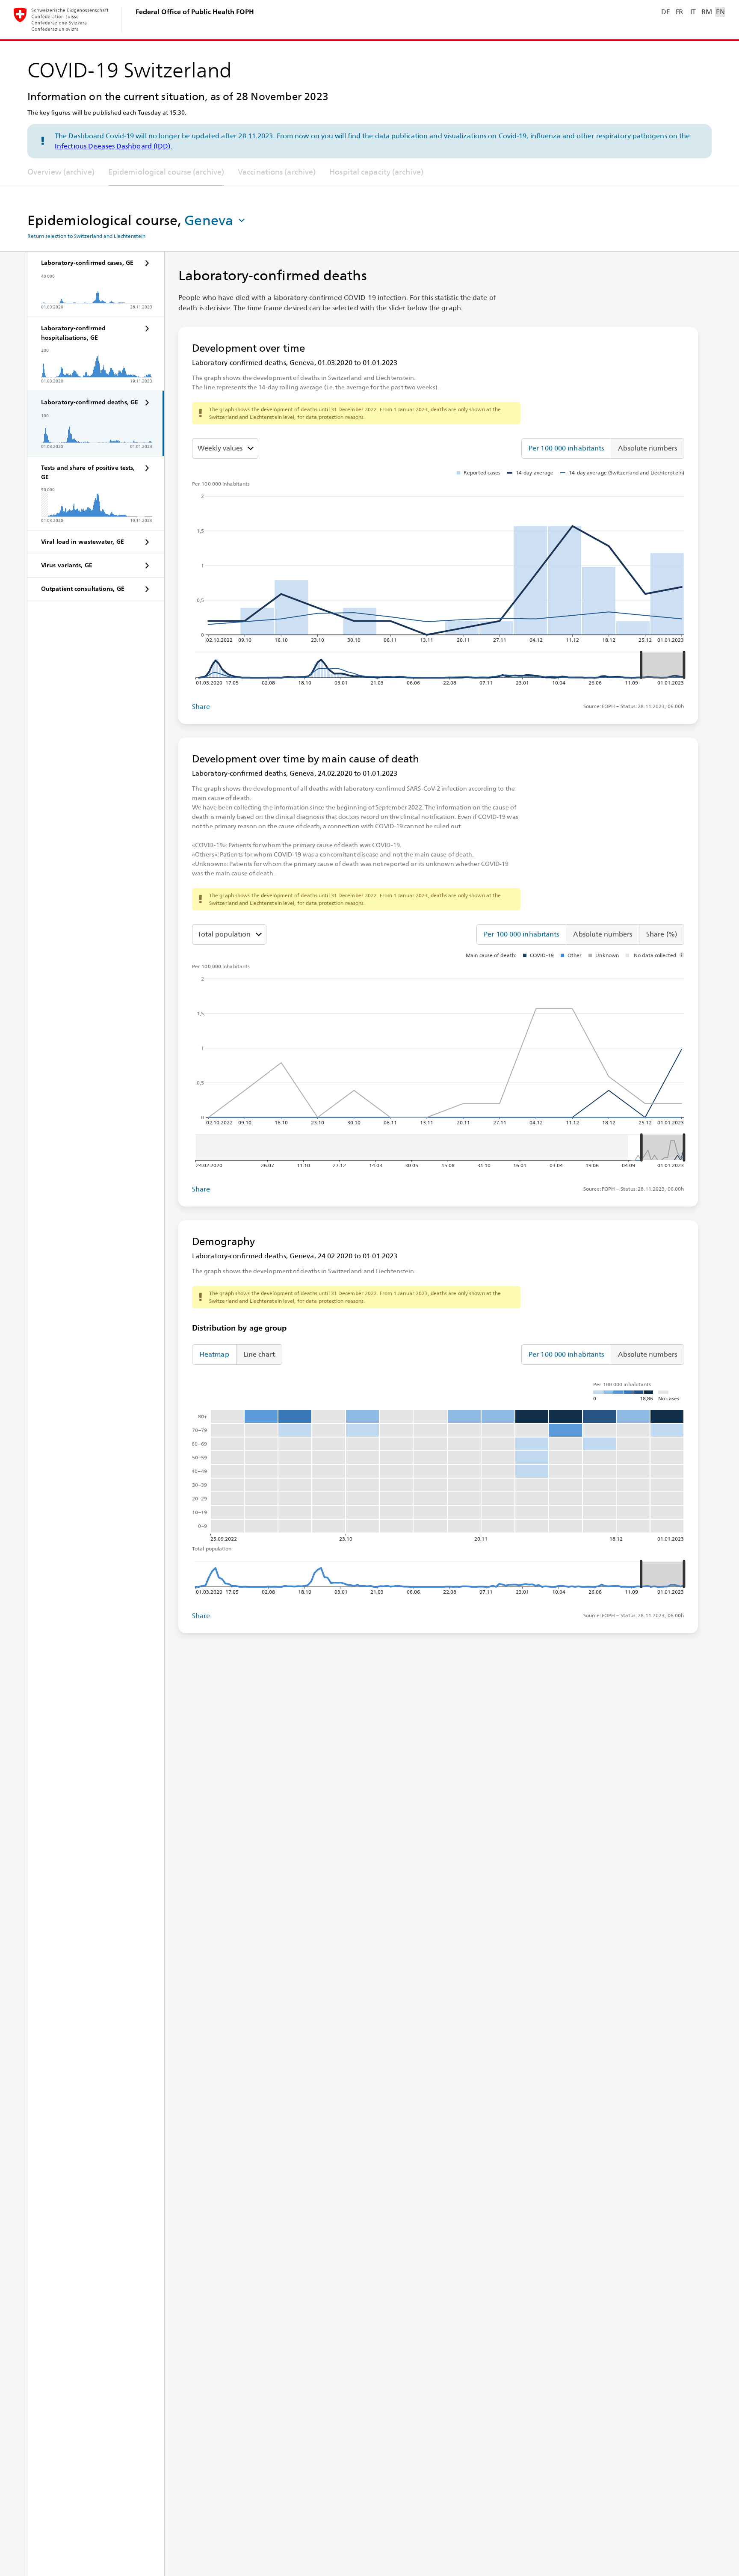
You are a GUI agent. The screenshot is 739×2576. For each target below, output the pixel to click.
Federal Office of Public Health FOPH (195, 12)
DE (665, 12)
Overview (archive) (61, 172)
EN (720, 12)
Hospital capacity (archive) (376, 172)
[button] (216, 220)
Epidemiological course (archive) (166, 172)
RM (706, 12)
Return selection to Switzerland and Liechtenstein (86, 236)
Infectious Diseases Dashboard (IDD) (113, 146)
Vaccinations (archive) (277, 172)
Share (201, 707)
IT (693, 12)
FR (679, 12)
